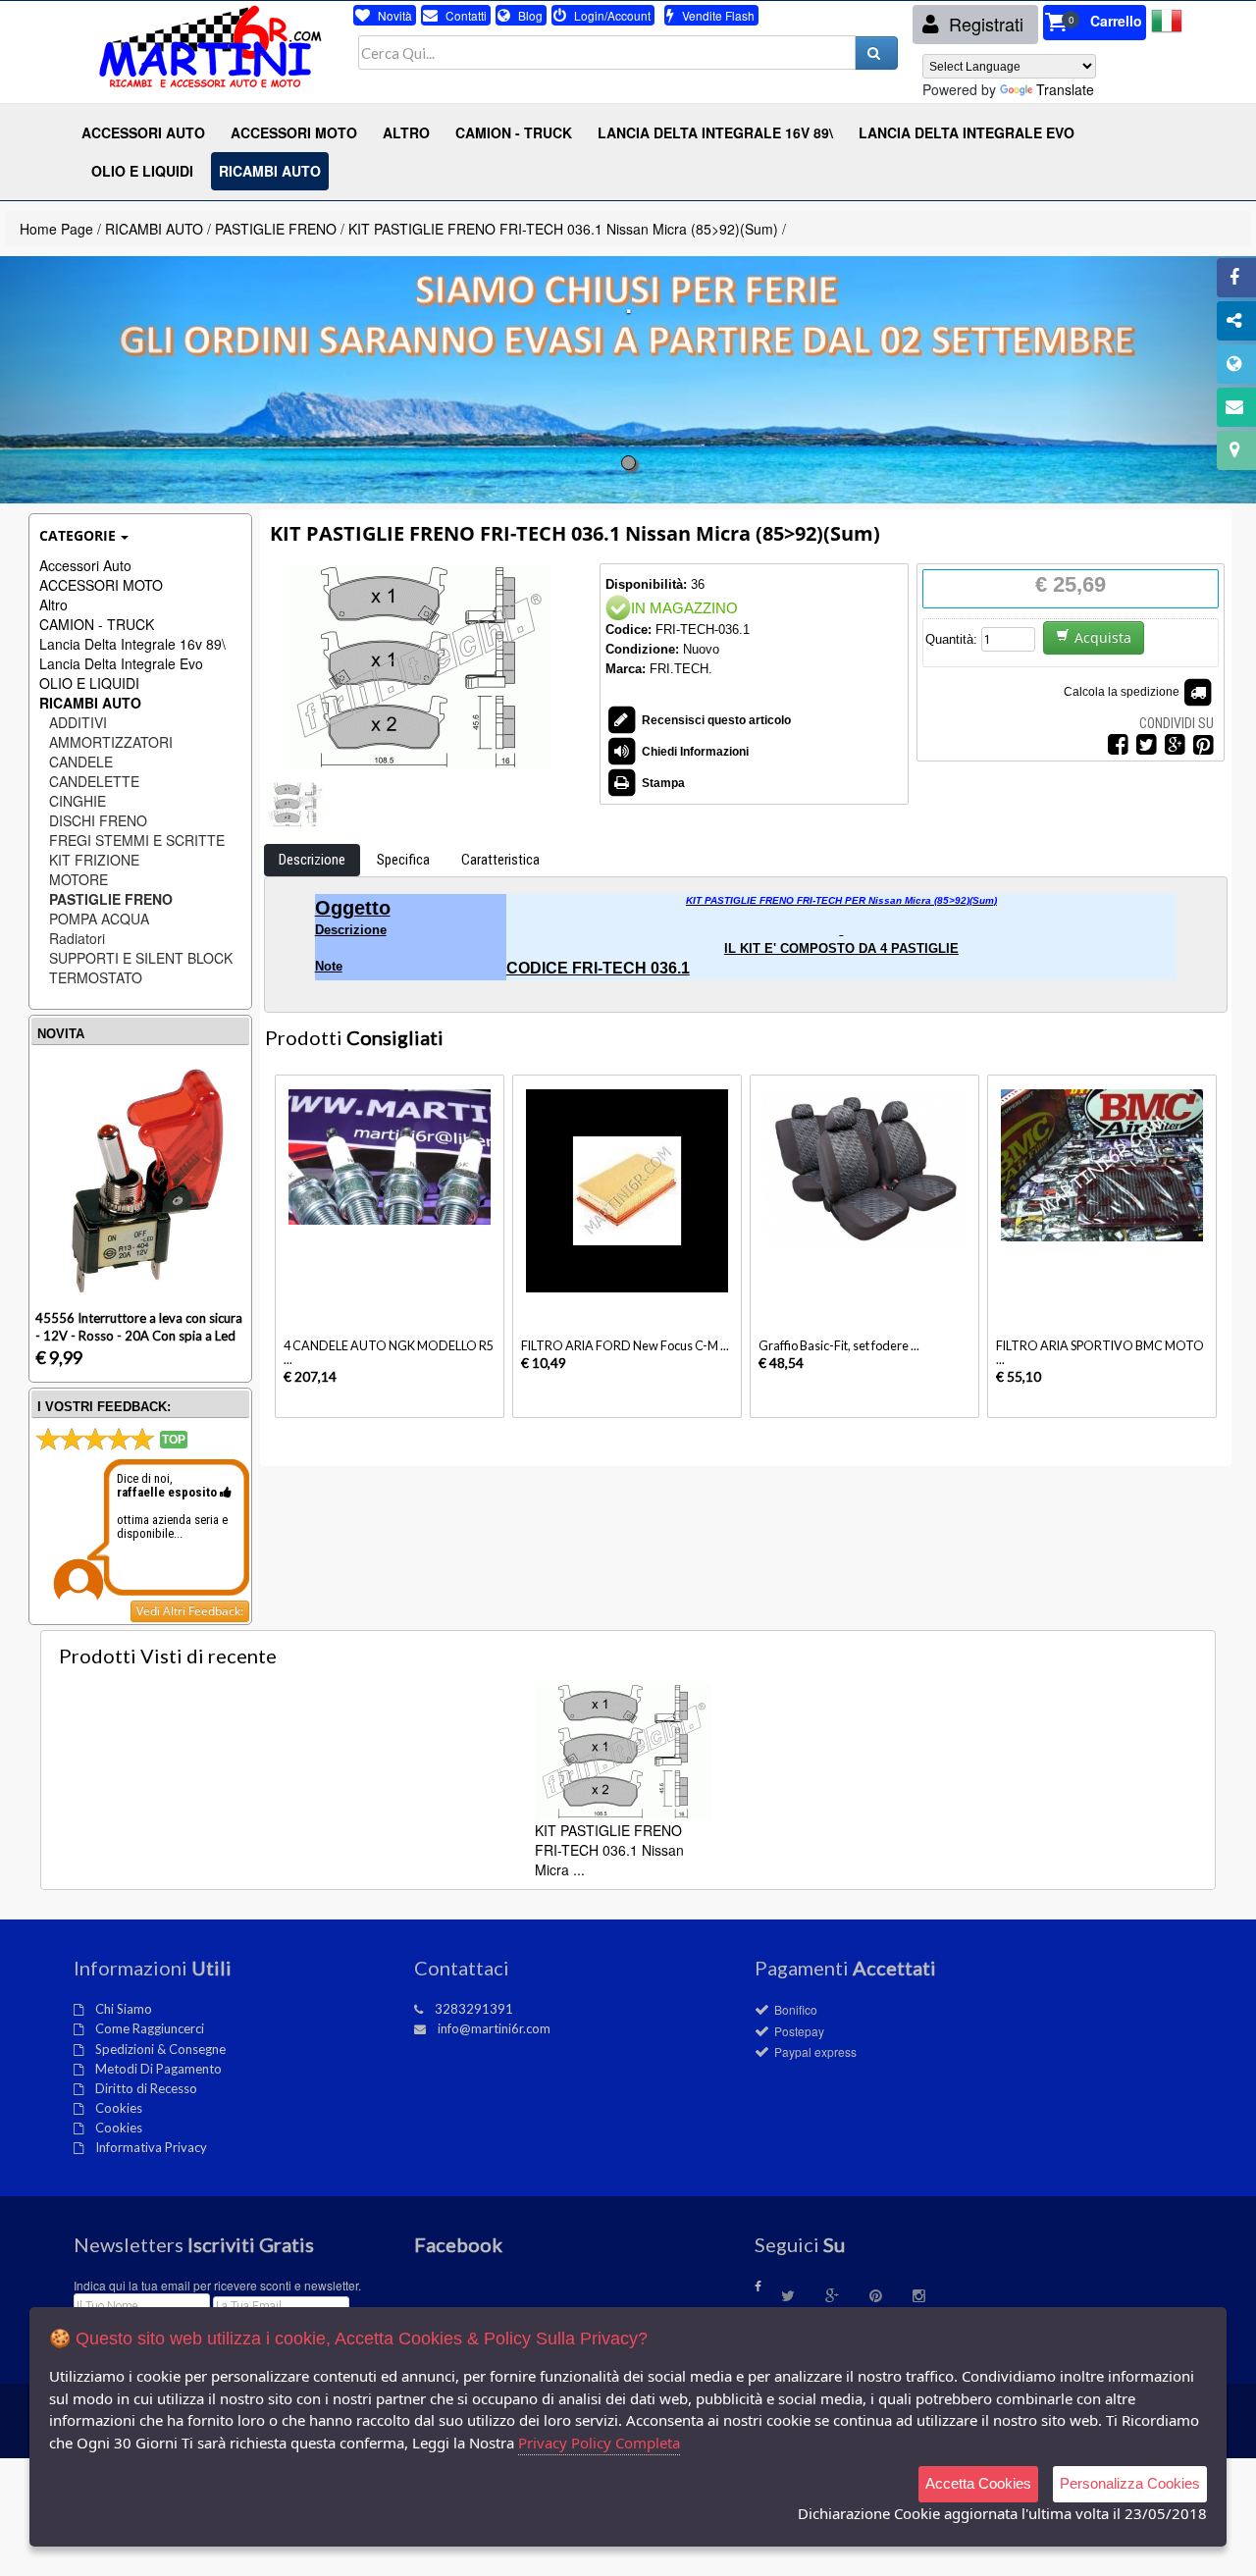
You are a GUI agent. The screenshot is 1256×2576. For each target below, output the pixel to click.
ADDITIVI (78, 722)
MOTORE (78, 879)
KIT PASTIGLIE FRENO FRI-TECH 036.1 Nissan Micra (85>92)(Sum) (565, 229)
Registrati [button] (984, 24)
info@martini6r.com (494, 2028)
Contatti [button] (465, 15)
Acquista (1103, 637)
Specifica (403, 860)
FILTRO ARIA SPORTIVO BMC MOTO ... (1100, 1353)
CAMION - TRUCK (97, 624)
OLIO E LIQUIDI (89, 683)
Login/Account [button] (611, 15)
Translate (1065, 89)
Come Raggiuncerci (150, 2028)
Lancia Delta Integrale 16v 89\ (132, 644)
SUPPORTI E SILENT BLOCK (141, 958)
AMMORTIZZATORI (111, 742)
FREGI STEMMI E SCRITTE (137, 840)
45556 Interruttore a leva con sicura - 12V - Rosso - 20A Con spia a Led (139, 1326)
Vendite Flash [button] (717, 15)
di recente (168, 1656)
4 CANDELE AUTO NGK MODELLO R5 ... (389, 1353)
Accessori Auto (85, 565)
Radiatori (77, 938)
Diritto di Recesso (146, 2088)
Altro (53, 605)
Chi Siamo (124, 2009)
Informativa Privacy (151, 2147)
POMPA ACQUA (99, 919)
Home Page (56, 229)
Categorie (78, 535)
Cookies (119, 2108)
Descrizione (312, 860)
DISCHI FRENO (98, 820)
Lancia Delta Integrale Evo (121, 663)
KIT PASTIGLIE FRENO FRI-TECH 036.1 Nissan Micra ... (609, 1850)
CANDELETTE (94, 781)
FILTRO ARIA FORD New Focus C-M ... (625, 1346)
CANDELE (81, 762)
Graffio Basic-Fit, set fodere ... (839, 1346)
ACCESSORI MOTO (101, 585)
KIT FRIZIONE (94, 860)
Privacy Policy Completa (599, 2443)
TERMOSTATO (96, 977)
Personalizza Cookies (1130, 2483)
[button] (1095, 23)
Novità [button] (393, 15)
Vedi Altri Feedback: (190, 1611)
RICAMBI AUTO (154, 229)
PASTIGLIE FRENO (276, 229)
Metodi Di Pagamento (158, 2069)
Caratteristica (500, 860)
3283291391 (474, 2009)
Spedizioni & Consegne (160, 2049)
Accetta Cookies (978, 2483)
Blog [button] (529, 15)
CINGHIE (78, 801)
